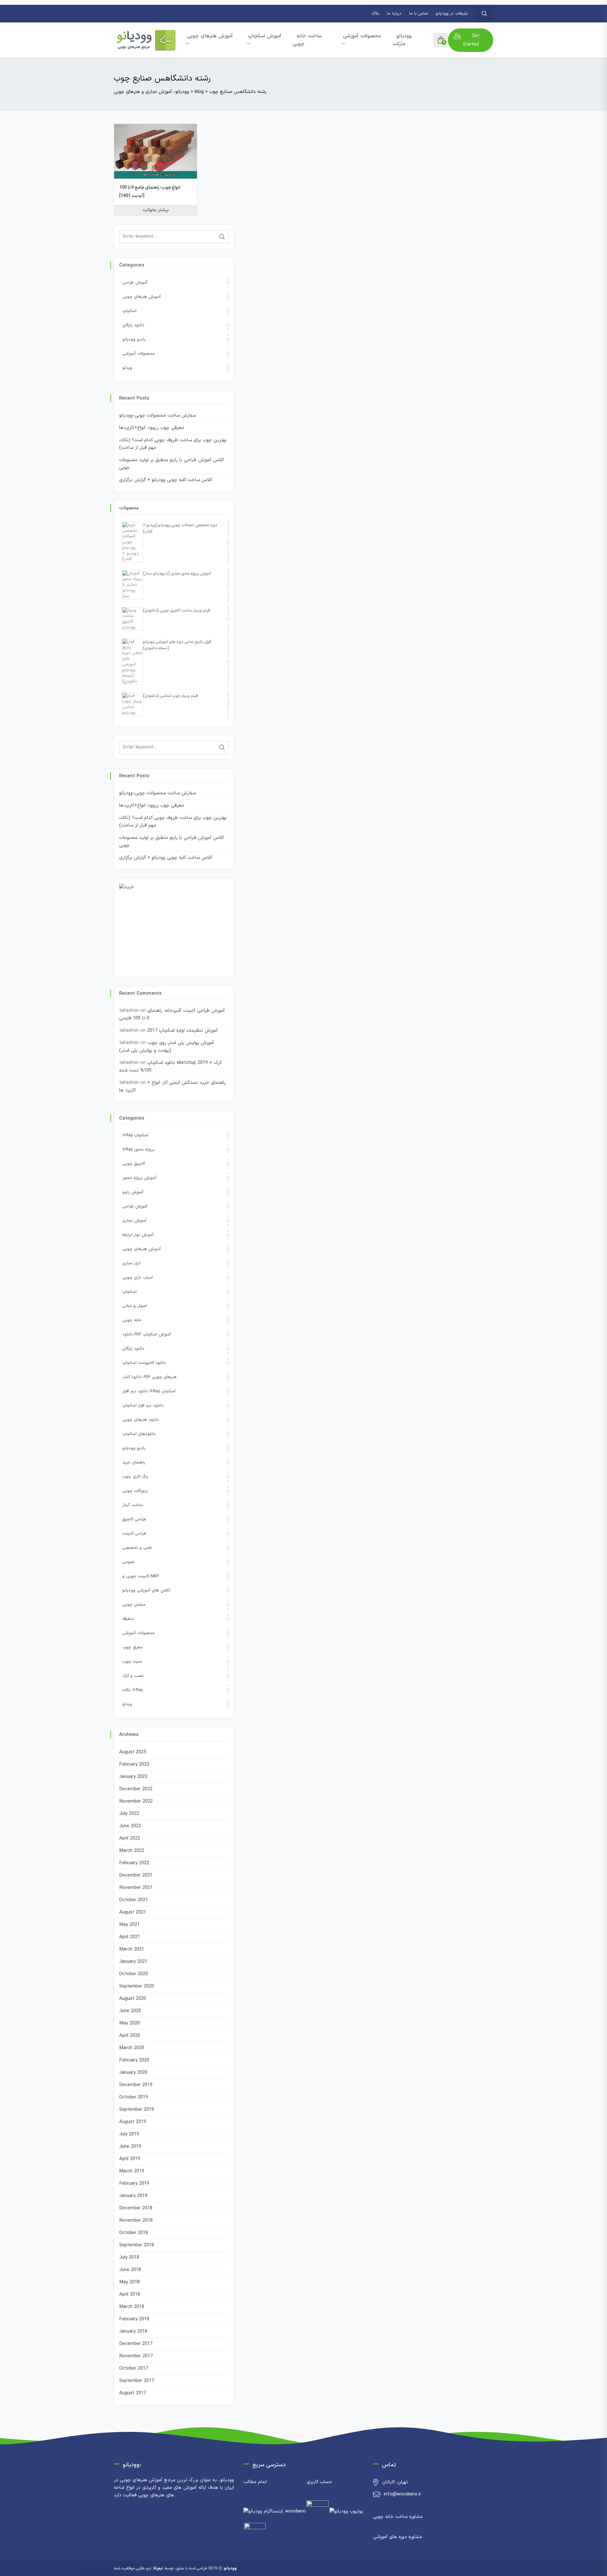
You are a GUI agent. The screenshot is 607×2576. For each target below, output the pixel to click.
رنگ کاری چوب (135, 1477)
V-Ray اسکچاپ (135, 1135)
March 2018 (132, 2307)
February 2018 (134, 2319)
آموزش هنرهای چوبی (210, 36)
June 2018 (130, 2270)
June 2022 (130, 1826)
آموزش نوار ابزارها (138, 1235)
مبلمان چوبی (134, 1605)
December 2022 (136, 1789)
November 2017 (136, 2356)
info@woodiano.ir (402, 2494)
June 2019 (130, 2147)
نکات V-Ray (132, 1690)
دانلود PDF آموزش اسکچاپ (147, 1334)
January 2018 (133, 2332)
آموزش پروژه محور (139, 1178)
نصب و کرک (133, 1676)
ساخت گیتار (133, 1505)
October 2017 (134, 2368)
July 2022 (129, 1814)
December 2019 (136, 2085)
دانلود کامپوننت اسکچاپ (144, 1363)
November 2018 (136, 2221)
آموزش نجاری (134, 1221)
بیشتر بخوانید (156, 210)
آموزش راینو (133, 1192)
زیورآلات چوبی (135, 1491)
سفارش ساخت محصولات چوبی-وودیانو (157, 415)
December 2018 (136, 2208)
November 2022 (136, 1801)
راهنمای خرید (134, 1462)
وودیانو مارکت (402, 40)
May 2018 (129, 2282)
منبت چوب (132, 1662)
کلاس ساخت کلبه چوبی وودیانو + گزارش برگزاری (166, 480)
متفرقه (128, 1619)
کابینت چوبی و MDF (141, 1576)
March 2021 (132, 1949)
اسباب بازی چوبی (138, 1278)
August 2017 (133, 2393)
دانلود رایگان (133, 325)
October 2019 (134, 2097)
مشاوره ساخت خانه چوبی (398, 2517)
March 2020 (132, 2048)
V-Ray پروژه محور (138, 1150)
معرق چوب (132, 1647)
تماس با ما (419, 14)
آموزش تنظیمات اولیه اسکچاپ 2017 (183, 1031)
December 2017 (136, 2344)
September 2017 (137, 2381)
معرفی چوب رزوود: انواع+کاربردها (152, 428)
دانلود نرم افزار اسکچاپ (143, 1406)
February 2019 (134, 2184)
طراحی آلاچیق (134, 1519)
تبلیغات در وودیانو (452, 14)
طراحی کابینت (134, 1534)
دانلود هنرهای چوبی (141, 1420)
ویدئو (127, 368)
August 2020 (133, 1999)
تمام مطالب (255, 2482)
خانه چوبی (132, 1320)
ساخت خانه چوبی (307, 40)
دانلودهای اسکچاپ (139, 1434)
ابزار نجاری (131, 1263)
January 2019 (133, 2196)
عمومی (128, 1562)
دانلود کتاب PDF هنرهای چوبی (150, 1377)
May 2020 (129, 2023)
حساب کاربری (319, 2482)
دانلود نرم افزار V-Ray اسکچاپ (149, 1391)
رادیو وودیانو (134, 339)
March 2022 (132, 1851)
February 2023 (134, 1764)
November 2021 (136, 1888)
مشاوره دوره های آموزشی (398, 2537)
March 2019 (132, 2171)
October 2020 (134, 1974)
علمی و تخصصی (137, 1548)
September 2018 (137, 2245)
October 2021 (134, 1900)
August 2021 (133, 1912)
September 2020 (137, 1986)
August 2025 (133, 1752)
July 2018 (129, 2258)
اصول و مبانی (135, 1306)
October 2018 (134, 2233)
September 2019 (137, 2110)
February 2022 (134, 1863)
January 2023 (133, 1777)
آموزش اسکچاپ (265, 36)
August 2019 (133, 2122)
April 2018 (130, 2295)
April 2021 (130, 1937)
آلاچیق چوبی (134, 1164)
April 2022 (130, 1838)
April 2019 (130, 2159)
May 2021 (129, 1925)
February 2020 (134, 2060)
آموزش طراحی (135, 283)
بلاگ (375, 14)
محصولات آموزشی (362, 36)
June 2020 (130, 2011)
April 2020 (130, 2036)
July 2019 (129, 2134)
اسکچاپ (129, 311)
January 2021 (133, 1962)
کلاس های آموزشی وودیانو (146, 1590)
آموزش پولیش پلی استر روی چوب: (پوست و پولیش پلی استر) (167, 1047)
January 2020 (133, 2073)
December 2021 (136, 1875)
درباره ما (394, 14)
